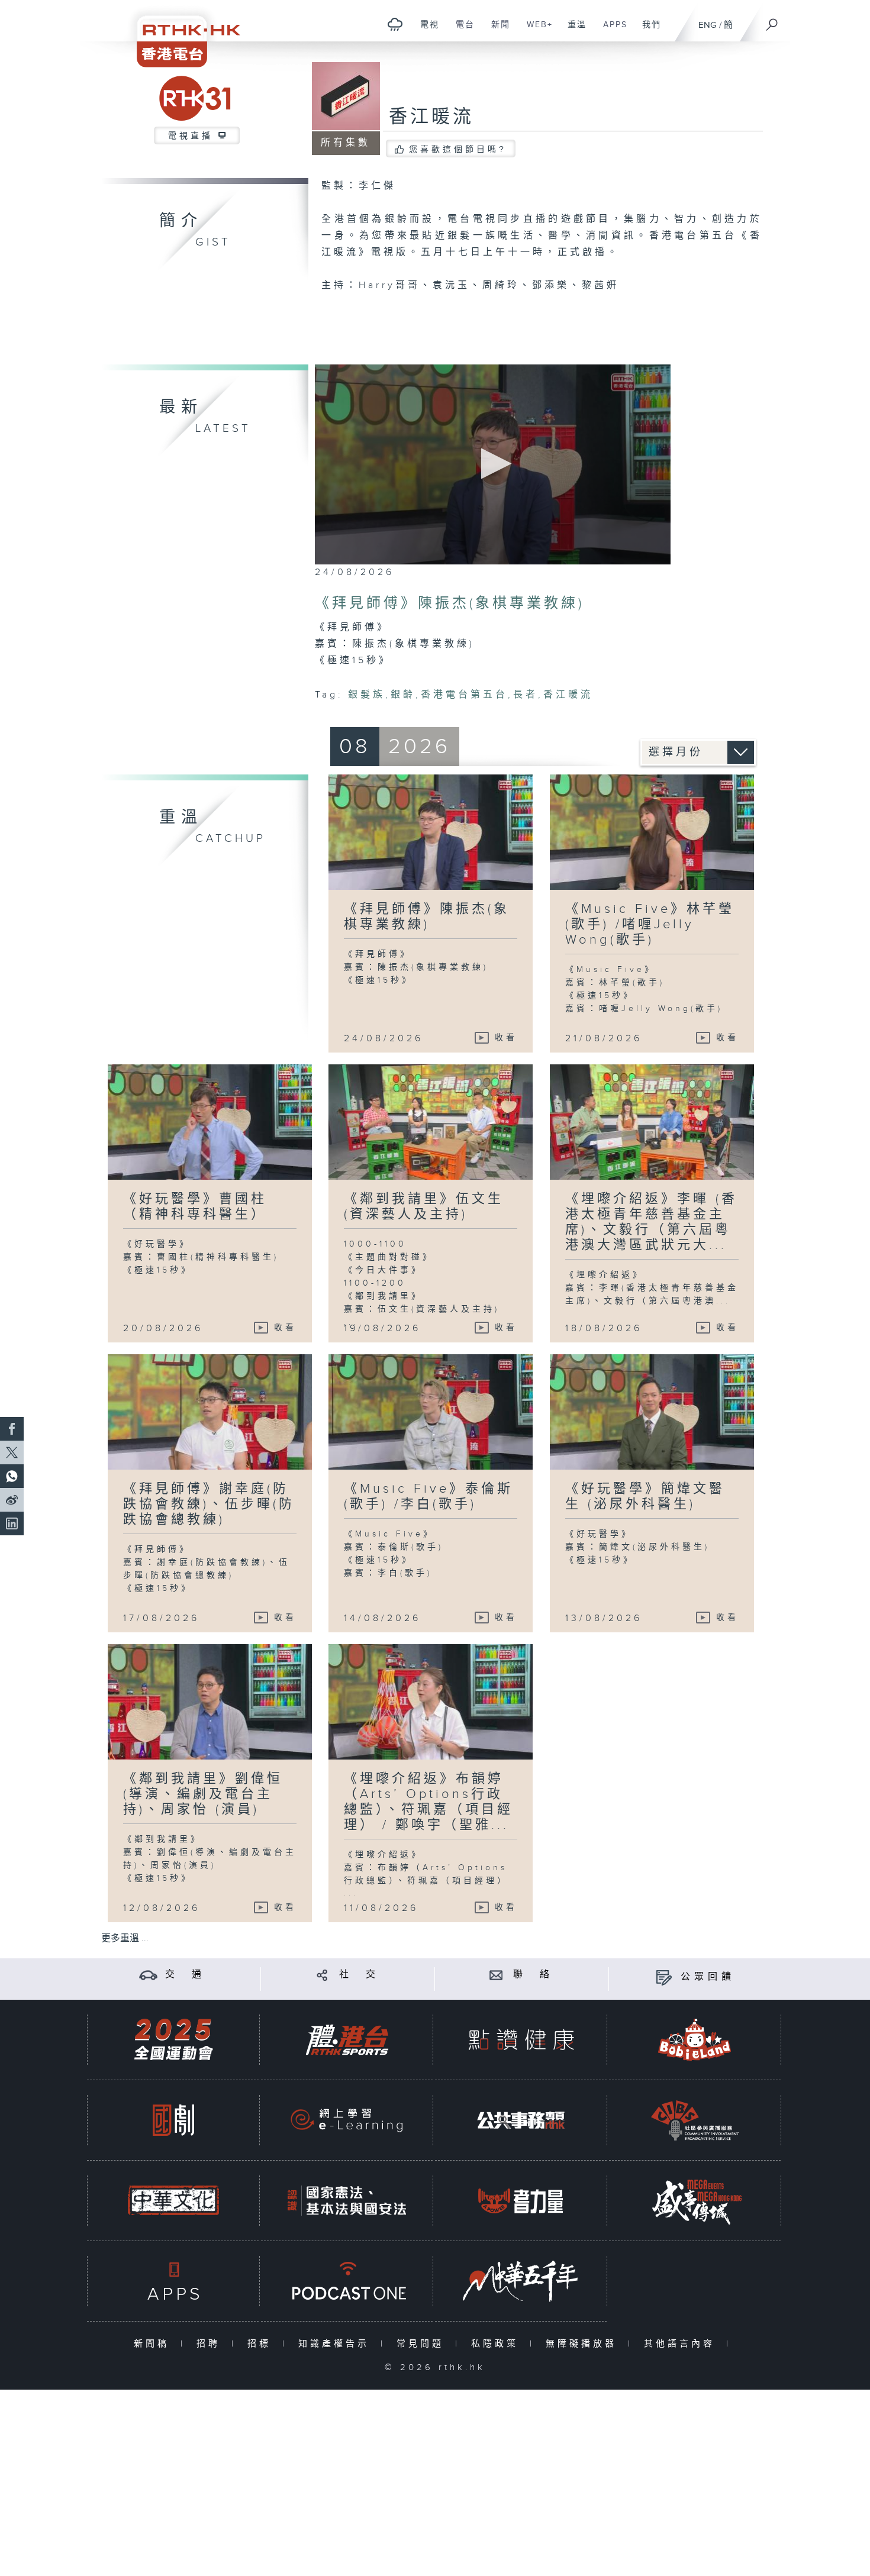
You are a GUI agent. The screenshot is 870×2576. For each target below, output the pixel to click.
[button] (493, 464)
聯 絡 (533, 1975)
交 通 (185, 1975)
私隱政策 (497, 2344)
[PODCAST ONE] (347, 2281)
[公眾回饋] (664, 1977)
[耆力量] (521, 2201)
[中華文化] (173, 2201)
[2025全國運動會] (173, 2040)
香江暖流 (431, 117)
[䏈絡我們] (496, 1975)
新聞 (496, 31)
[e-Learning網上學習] (347, 2120)
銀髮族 (367, 695)
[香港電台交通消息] (148, 1975)
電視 (425, 31)
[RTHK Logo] (181, 33)
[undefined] (395, 24)
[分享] (322, 1975)
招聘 (211, 2344)
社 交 (359, 1975)
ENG (708, 25)
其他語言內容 (682, 2344)
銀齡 (403, 695)
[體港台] (347, 2040)
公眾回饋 (708, 1977)
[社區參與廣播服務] (695, 2120)
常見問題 (423, 2344)
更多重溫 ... (125, 1939)
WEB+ (535, 31)
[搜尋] (772, 21)
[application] (493, 464)
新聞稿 (154, 2344)
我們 (647, 31)
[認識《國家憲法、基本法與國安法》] (347, 2201)
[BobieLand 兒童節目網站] (695, 2040)
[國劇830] (173, 2120)
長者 (526, 695)
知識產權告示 (336, 2344)
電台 (461, 31)
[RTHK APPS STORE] (173, 2281)
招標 (262, 2344)
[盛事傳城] (695, 2201)
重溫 (573, 31)
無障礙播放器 (584, 2344)
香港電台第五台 (464, 695)
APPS (611, 31)
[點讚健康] (521, 2040)
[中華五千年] (521, 2281)
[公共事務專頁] (521, 2120)
